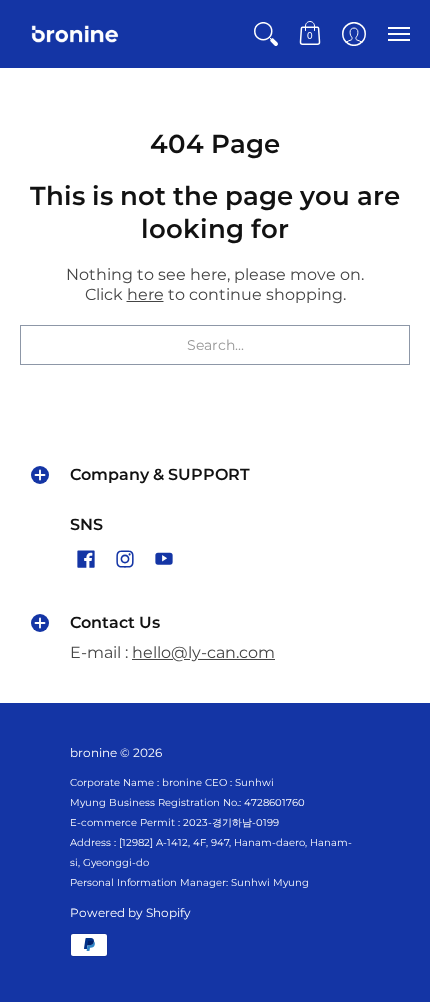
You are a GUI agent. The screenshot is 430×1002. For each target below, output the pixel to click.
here (145, 294)
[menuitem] (266, 34)
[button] (266, 34)
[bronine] (75, 34)
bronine (93, 752)
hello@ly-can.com (203, 652)
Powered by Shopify (130, 912)
